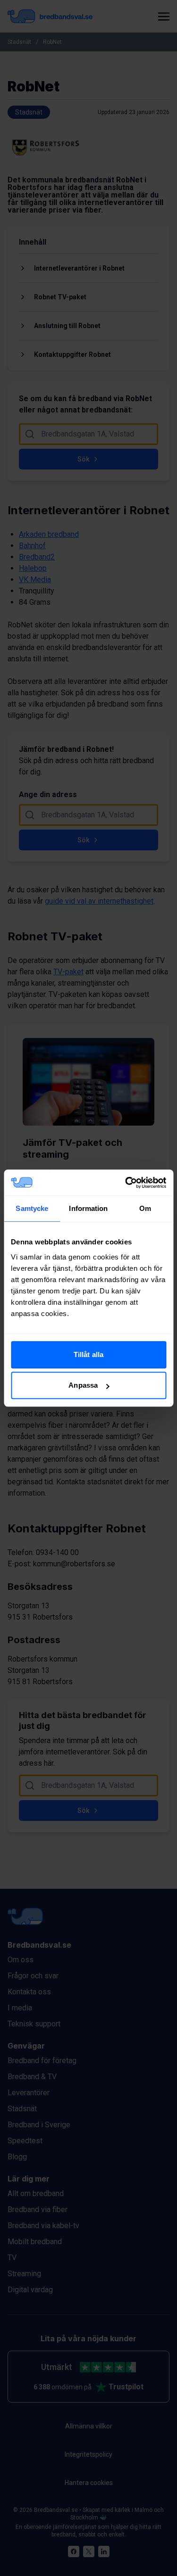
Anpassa (83, 1385)
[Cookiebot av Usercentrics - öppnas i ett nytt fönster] (126, 1183)
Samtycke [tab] (32, 1208)
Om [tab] (145, 1208)
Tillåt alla (88, 1354)
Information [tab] (88, 1208)
